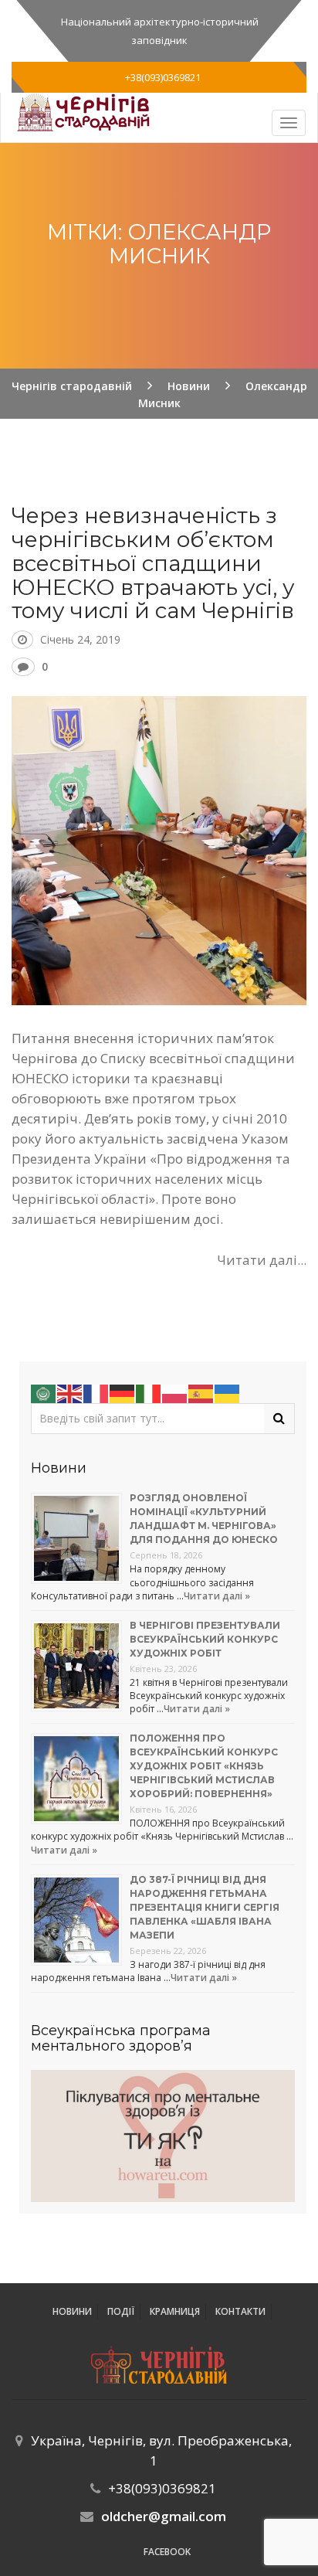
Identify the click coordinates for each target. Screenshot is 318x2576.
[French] (96, 1392)
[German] (123, 1392)
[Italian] (149, 1392)
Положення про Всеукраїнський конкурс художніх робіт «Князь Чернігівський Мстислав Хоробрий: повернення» (204, 1766)
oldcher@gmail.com (164, 2516)
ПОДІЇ (121, 2311)
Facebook (167, 2552)
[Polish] (175, 1392)
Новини (72, 2311)
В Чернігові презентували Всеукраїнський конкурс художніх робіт (205, 1639)
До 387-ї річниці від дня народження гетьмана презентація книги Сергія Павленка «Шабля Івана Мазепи (205, 1907)
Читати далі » (217, 1596)
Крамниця (175, 2311)
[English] (70, 1392)
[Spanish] (201, 1392)
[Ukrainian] (228, 1392)
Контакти (240, 2311)
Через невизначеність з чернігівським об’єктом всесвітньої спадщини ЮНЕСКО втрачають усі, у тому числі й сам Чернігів (153, 563)
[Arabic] (44, 1392)
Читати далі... (262, 1260)
